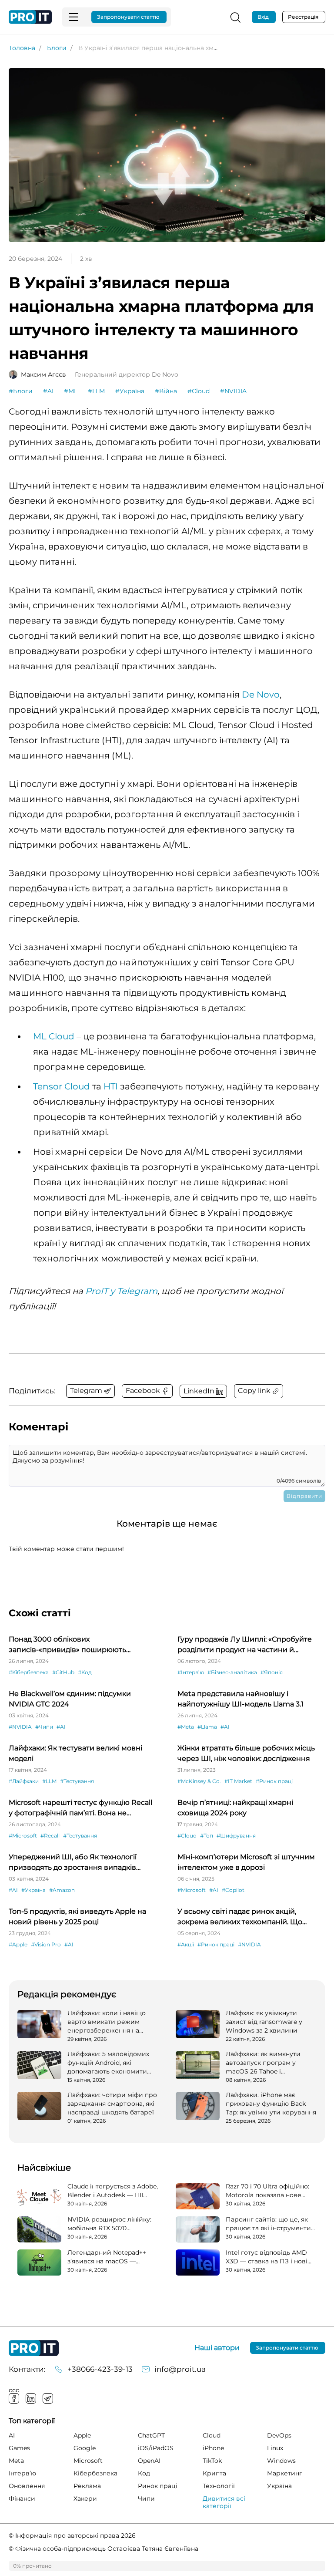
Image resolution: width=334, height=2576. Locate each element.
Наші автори (217, 2348)
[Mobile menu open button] (73, 17)
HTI (111, 1086)
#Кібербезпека (29, 1672)
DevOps (279, 2435)
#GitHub (63, 1672)
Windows (281, 2461)
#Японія (272, 1672)
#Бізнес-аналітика (232, 1672)
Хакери (85, 2498)
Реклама (87, 2486)
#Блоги (21, 391)
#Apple (18, 1944)
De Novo (261, 695)
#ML (71, 391)
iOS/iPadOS (156, 2448)
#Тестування (77, 1781)
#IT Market (238, 1781)
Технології (219, 2486)
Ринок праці (158, 2486)
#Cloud (199, 391)
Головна (22, 48)
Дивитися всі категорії (224, 2502)
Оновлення (27, 2486)
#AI (48, 391)
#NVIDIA (233, 391)
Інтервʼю (22, 2473)
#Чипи (44, 1727)
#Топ (207, 1836)
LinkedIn (31, 2398)
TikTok (212, 2461)
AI (12, 2435)
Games (19, 2448)
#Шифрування (236, 1836)
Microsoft (88, 2461)
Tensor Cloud (62, 1086)
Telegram (48, 2398)
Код (144, 2473)
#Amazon (62, 1890)
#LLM (96, 391)
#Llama (207, 1727)
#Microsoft (23, 1836)
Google (85, 2448)
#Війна (166, 391)
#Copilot (233, 1890)
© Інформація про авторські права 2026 (72, 2536)
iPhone (213, 2448)
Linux (275, 2448)
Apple (82, 2435)
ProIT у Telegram (121, 1291)
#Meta (186, 1727)
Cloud (212, 2435)
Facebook (14, 2398)
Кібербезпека (95, 2473)
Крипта (214, 2473)
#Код (85, 1672)
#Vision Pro (46, 1944)
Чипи (146, 2498)
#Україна (130, 391)
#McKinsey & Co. (199, 1781)
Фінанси (22, 2498)
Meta (16, 2461)
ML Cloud (54, 1036)
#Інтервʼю (191, 1672)
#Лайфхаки (24, 1781)
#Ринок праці (274, 1781)
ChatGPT (151, 2435)
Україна (279, 2486)
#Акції (186, 1944)
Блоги (57, 48)
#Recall (50, 1836)
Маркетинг (285, 2473)
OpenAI (149, 2461)
